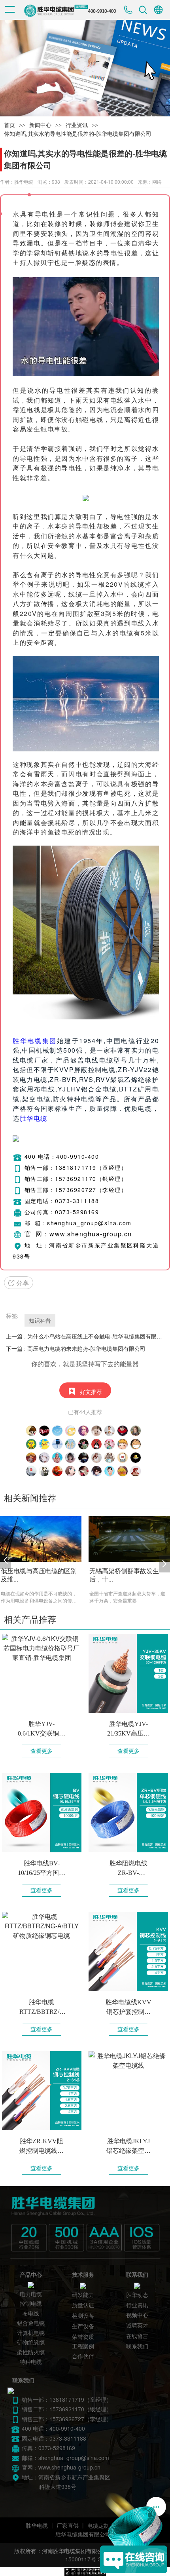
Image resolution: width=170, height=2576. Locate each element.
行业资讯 (77, 125)
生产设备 (83, 2326)
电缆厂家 (34, 1060)
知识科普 (40, 1320)
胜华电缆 (34, 1118)
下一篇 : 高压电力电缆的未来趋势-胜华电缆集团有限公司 (76, 1349)
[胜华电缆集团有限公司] (82, 2224)
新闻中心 (40, 125)
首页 (9, 125)
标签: (12, 1316)
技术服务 (83, 2275)
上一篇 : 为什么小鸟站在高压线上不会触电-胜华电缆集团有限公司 (85, 1336)
